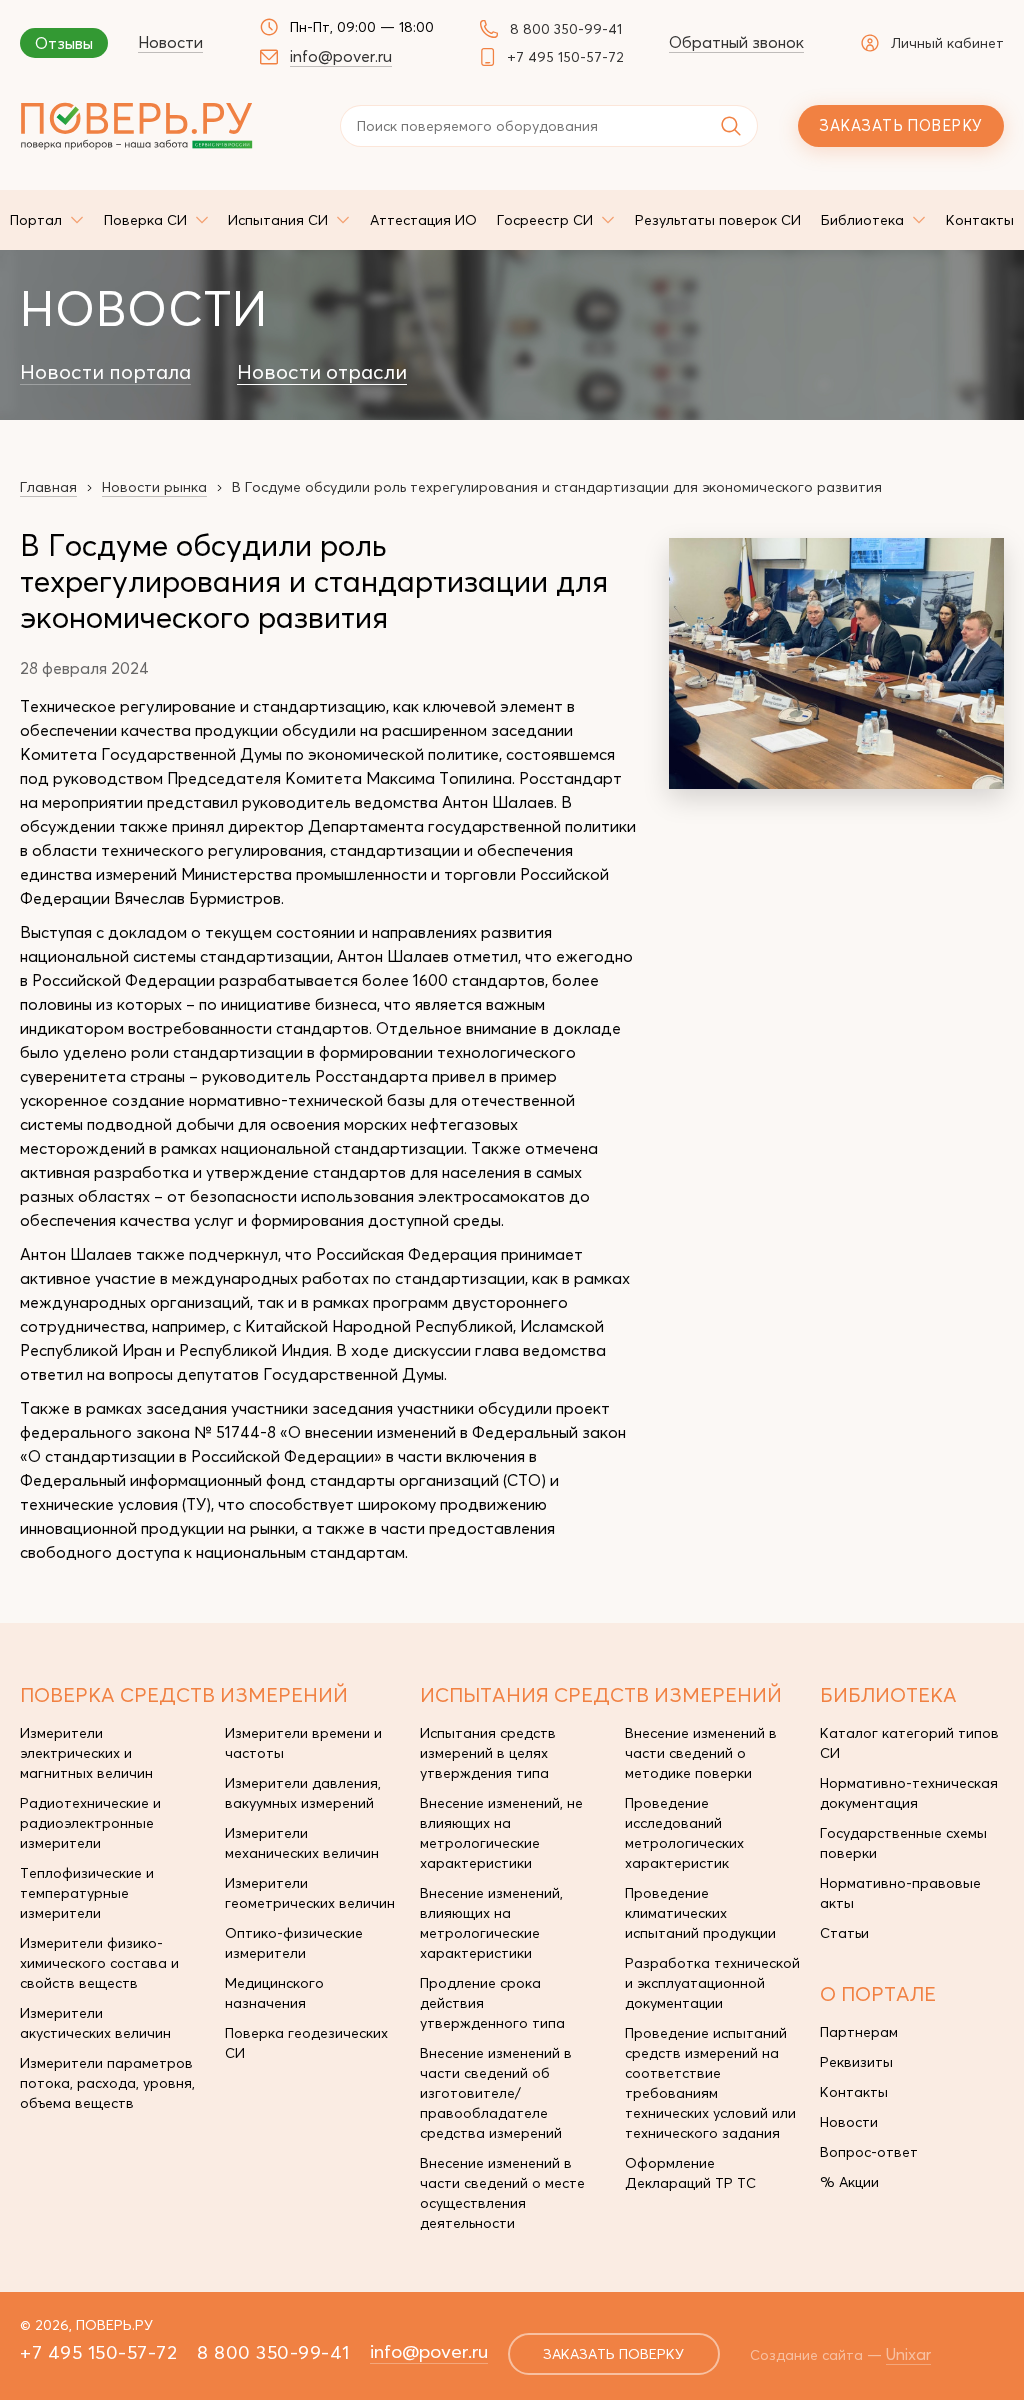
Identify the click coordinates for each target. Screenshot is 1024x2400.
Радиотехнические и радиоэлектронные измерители (90, 1823)
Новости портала (105, 372)
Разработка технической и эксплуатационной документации (712, 1983)
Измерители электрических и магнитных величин (86, 1753)
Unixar (908, 2354)
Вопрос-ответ (869, 2152)
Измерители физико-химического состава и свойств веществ (99, 1963)
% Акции (849, 2182)
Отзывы (64, 43)
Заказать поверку (900, 125)
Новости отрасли (322, 372)
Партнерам (859, 2032)
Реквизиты (856, 2062)
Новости (170, 42)
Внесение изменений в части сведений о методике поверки (701, 1753)
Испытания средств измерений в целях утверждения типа (488, 1753)
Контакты (854, 2092)
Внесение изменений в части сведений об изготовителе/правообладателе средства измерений (496, 2093)
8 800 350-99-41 (566, 29)
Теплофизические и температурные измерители (87, 1893)
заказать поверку (613, 2354)
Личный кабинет (947, 43)
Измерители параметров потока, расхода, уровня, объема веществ (107, 2083)
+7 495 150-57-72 (565, 57)
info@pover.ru (341, 56)
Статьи (844, 1933)
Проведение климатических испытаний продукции (700, 1913)
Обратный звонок (736, 42)
